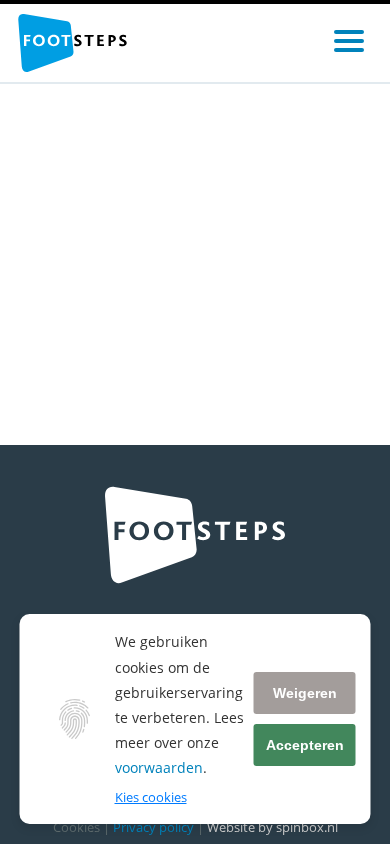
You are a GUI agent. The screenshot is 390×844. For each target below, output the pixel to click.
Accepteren (305, 745)
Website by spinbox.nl (272, 827)
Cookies (76, 827)
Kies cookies (151, 797)
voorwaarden (159, 767)
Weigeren (305, 693)
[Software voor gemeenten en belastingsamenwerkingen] (72, 43)
